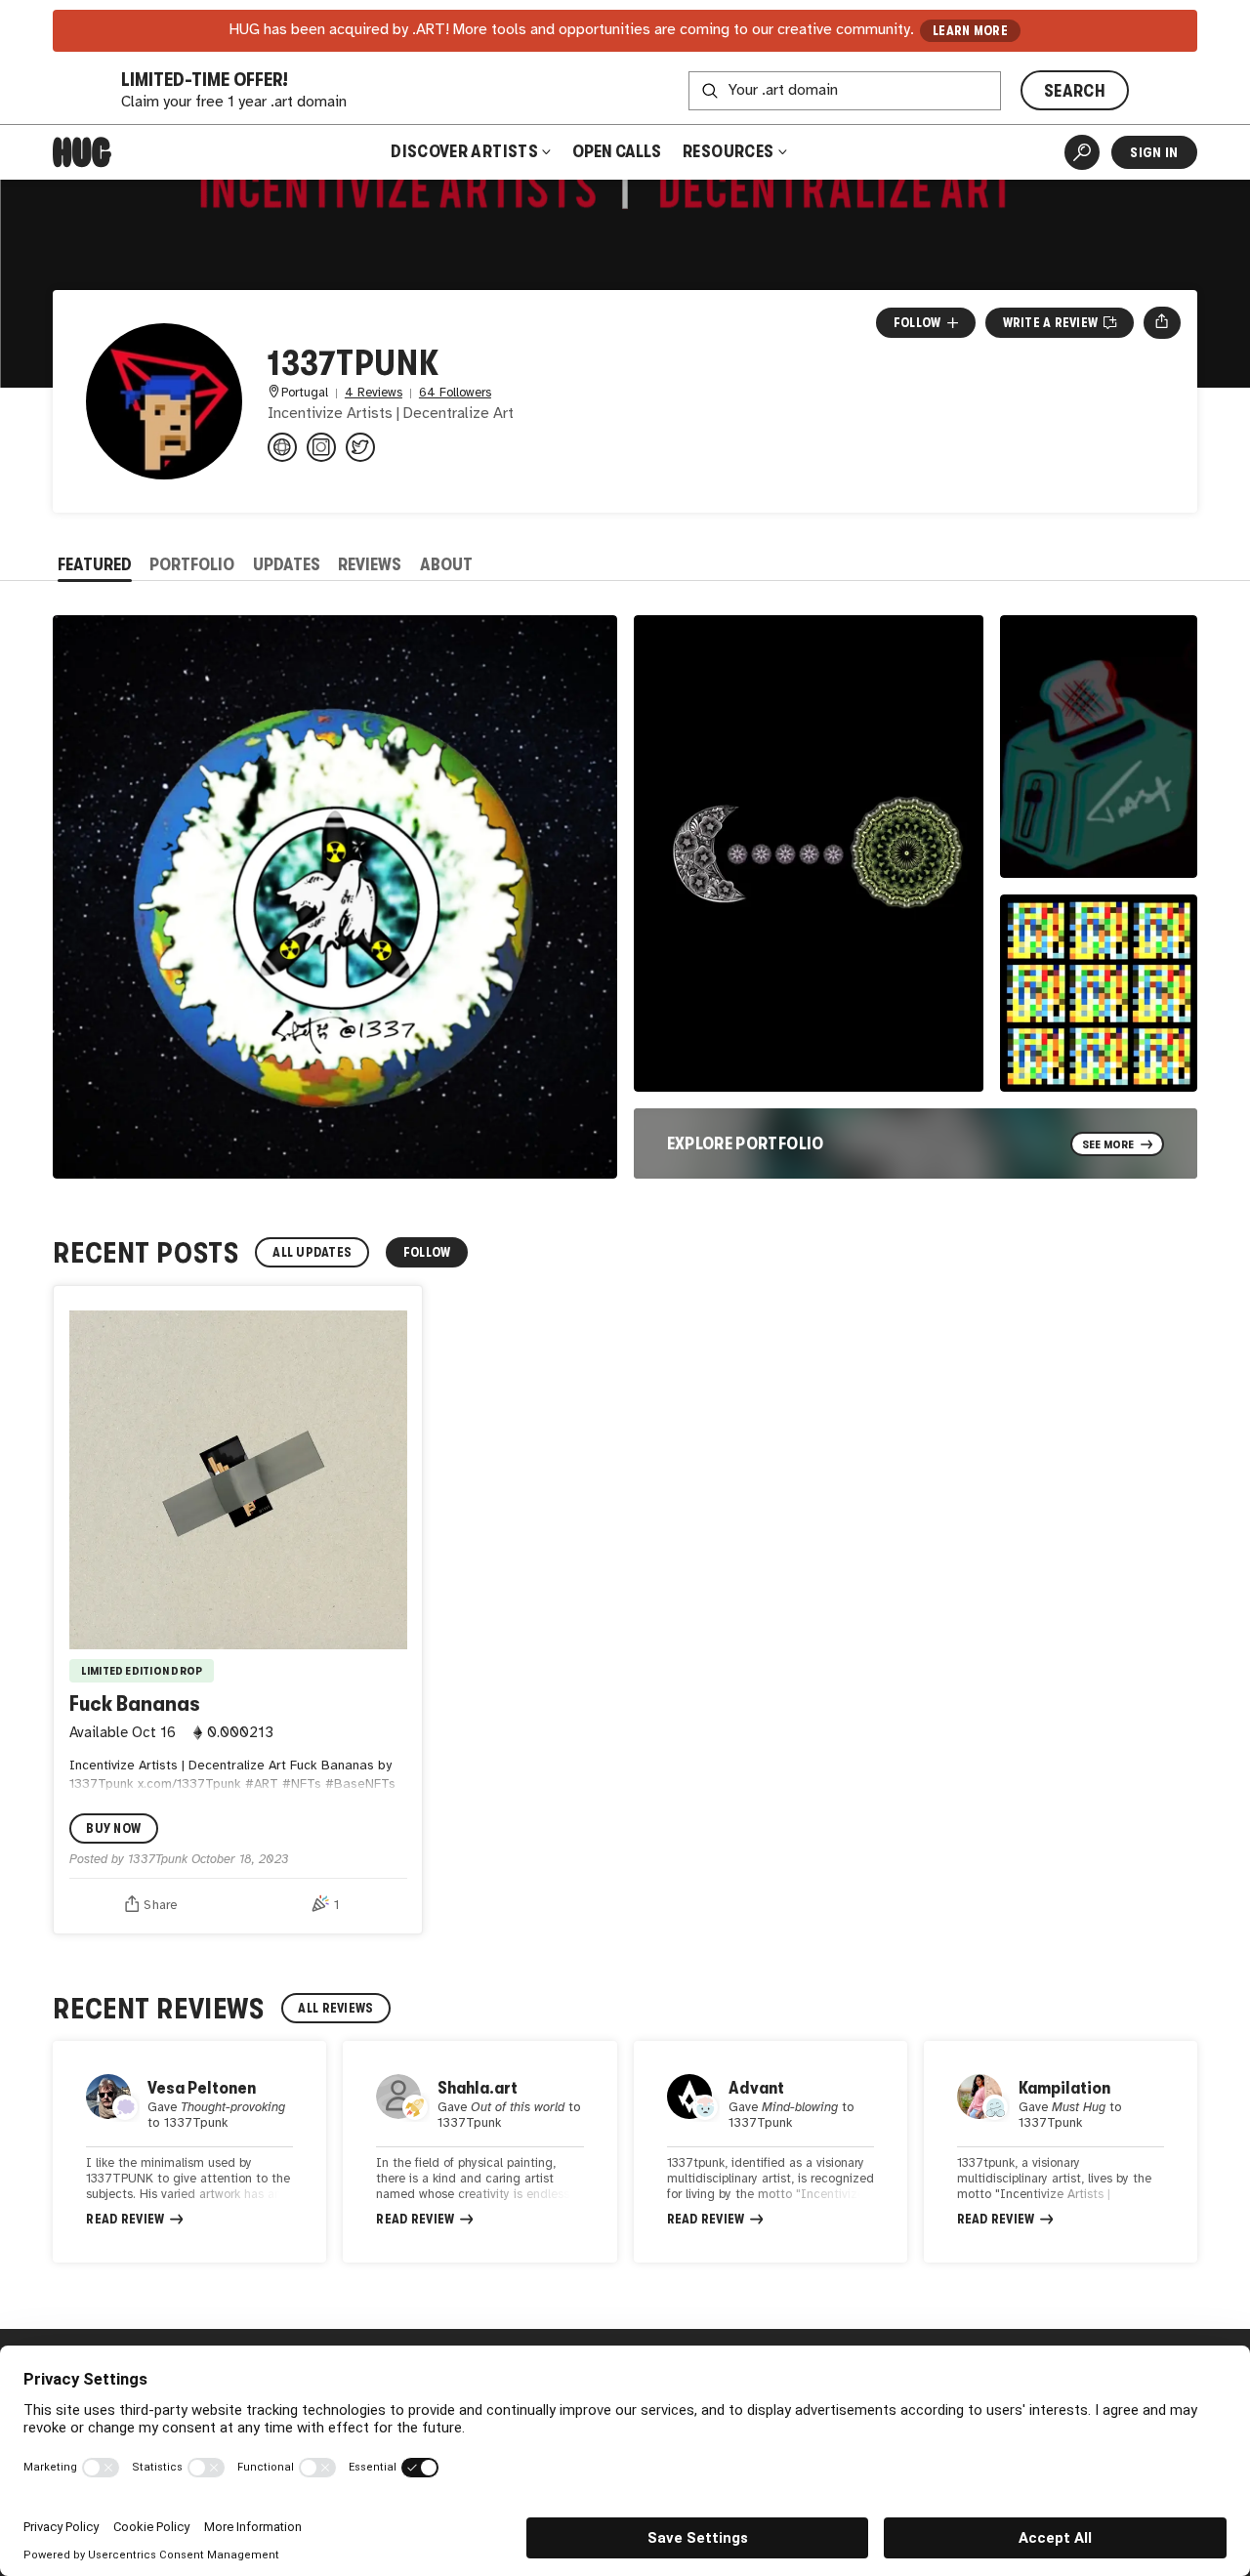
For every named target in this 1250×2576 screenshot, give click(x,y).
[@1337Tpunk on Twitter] (360, 447)
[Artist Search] (1082, 152)
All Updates (312, 1252)
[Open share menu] (1162, 322)
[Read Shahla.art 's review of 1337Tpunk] (479, 2152)
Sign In (1154, 152)
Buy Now (113, 1828)
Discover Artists (464, 151)
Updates (287, 564)
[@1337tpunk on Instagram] (321, 447)
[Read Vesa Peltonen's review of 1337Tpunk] (189, 2152)
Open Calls (617, 151)
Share (160, 1905)
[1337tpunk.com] (282, 447)
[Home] (82, 152)
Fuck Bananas (135, 1703)
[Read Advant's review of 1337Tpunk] (771, 2152)
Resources (730, 151)
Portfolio (192, 564)
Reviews (370, 564)
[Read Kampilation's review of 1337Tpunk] (1061, 2152)
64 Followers (455, 393)
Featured (95, 564)
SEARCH (1075, 91)
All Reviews (335, 2008)
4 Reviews (374, 393)
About (446, 564)
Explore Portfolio (746, 1143)
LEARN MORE (970, 31)
